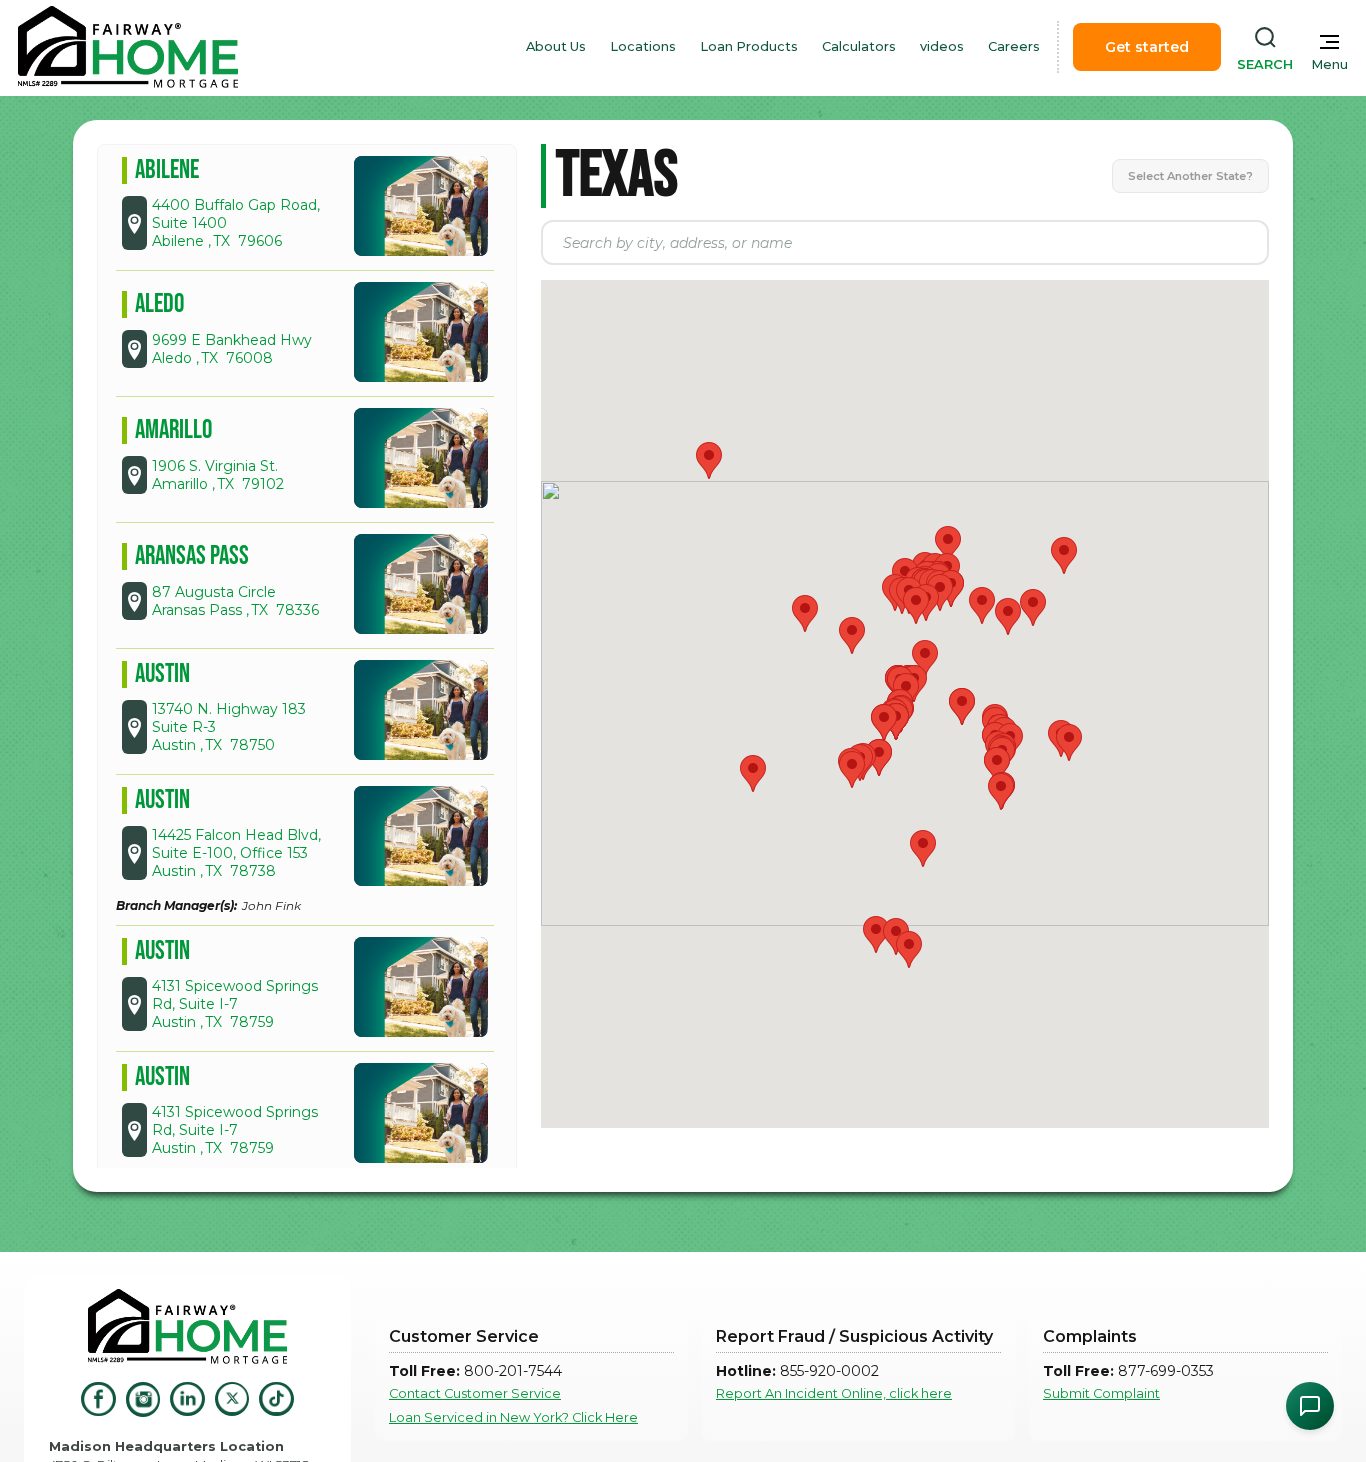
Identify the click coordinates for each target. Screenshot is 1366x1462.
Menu (1329, 64)
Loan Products (749, 46)
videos (942, 46)
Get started (1147, 47)
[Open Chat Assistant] (1310, 1406)
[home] (128, 47)
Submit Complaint (1101, 1393)
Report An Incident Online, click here (834, 1393)
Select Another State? (1190, 176)
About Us (556, 46)
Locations (643, 46)
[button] (805, 613)
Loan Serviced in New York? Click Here (513, 1417)
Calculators (859, 46)
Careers (1014, 46)
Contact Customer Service (475, 1393)
